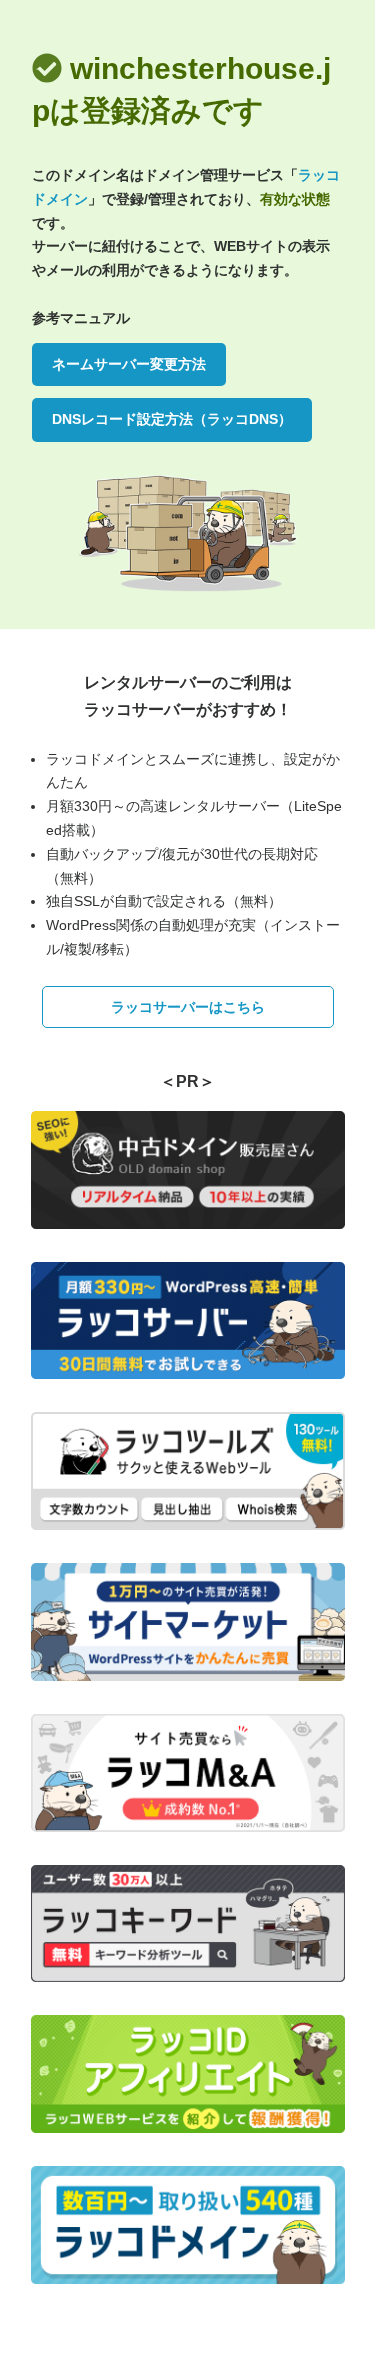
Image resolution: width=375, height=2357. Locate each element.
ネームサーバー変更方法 (129, 364)
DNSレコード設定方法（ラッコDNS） (172, 419)
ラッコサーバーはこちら (188, 1007)
